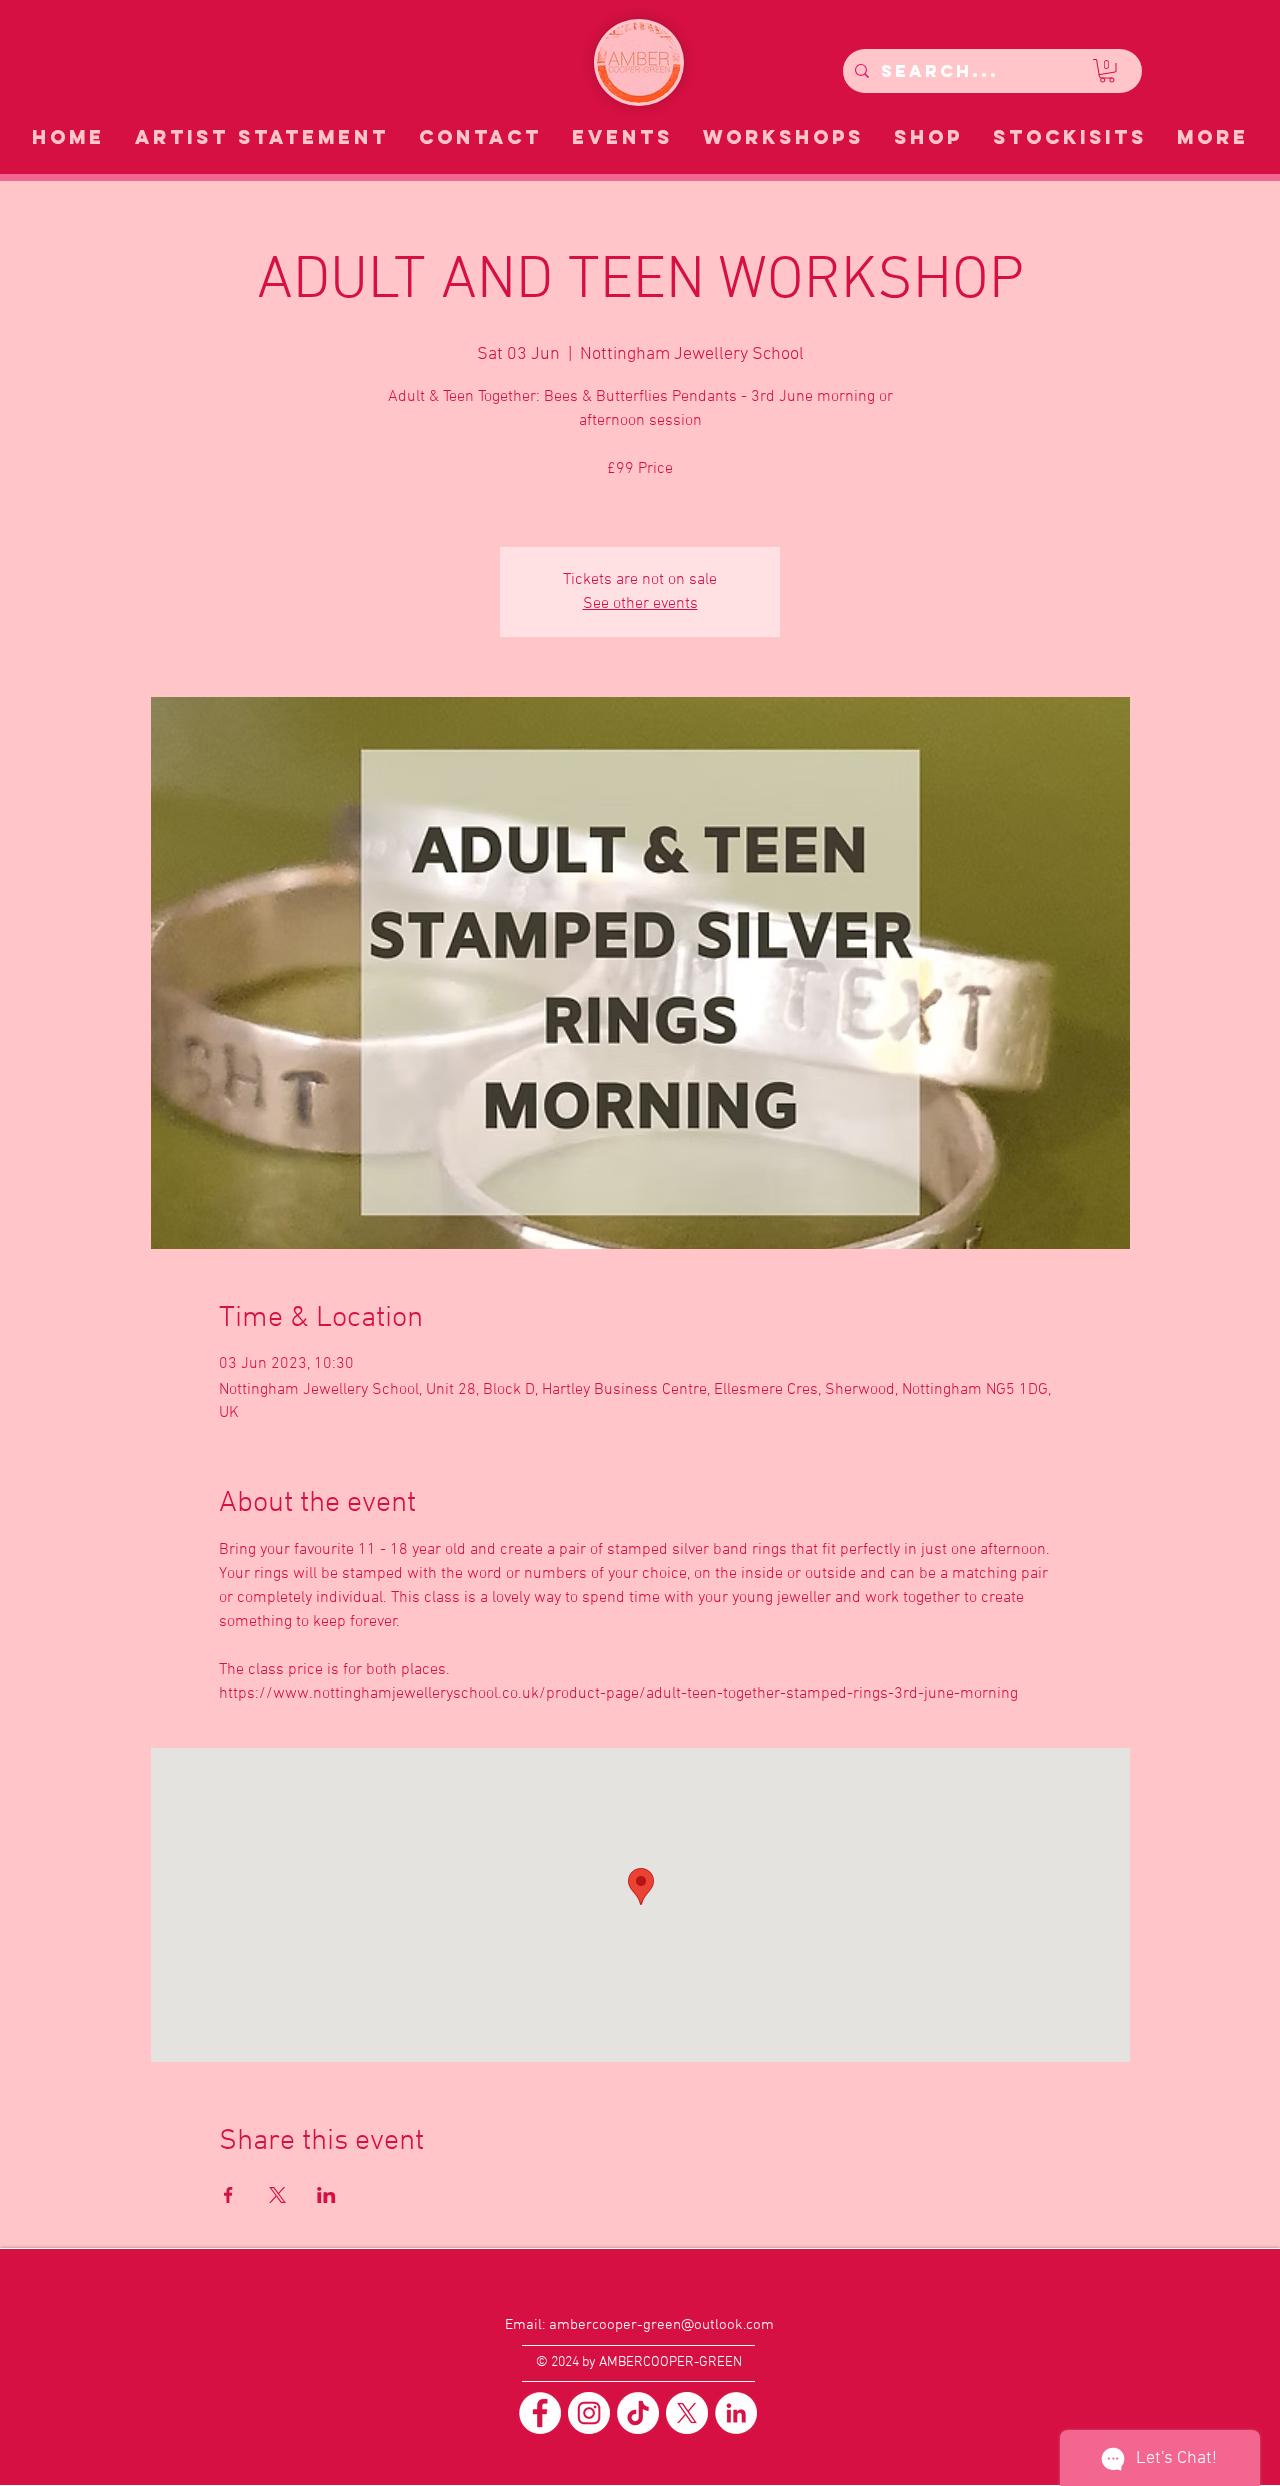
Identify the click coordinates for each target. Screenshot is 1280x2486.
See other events (640, 604)
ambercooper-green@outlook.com (661, 2325)
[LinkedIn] (736, 2413)
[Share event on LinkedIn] (326, 2195)
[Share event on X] (277, 2195)
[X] (687, 2413)
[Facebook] (540, 2413)
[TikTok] (638, 2413)
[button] (1107, 71)
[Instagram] (589, 2413)
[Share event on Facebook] (228, 2195)
